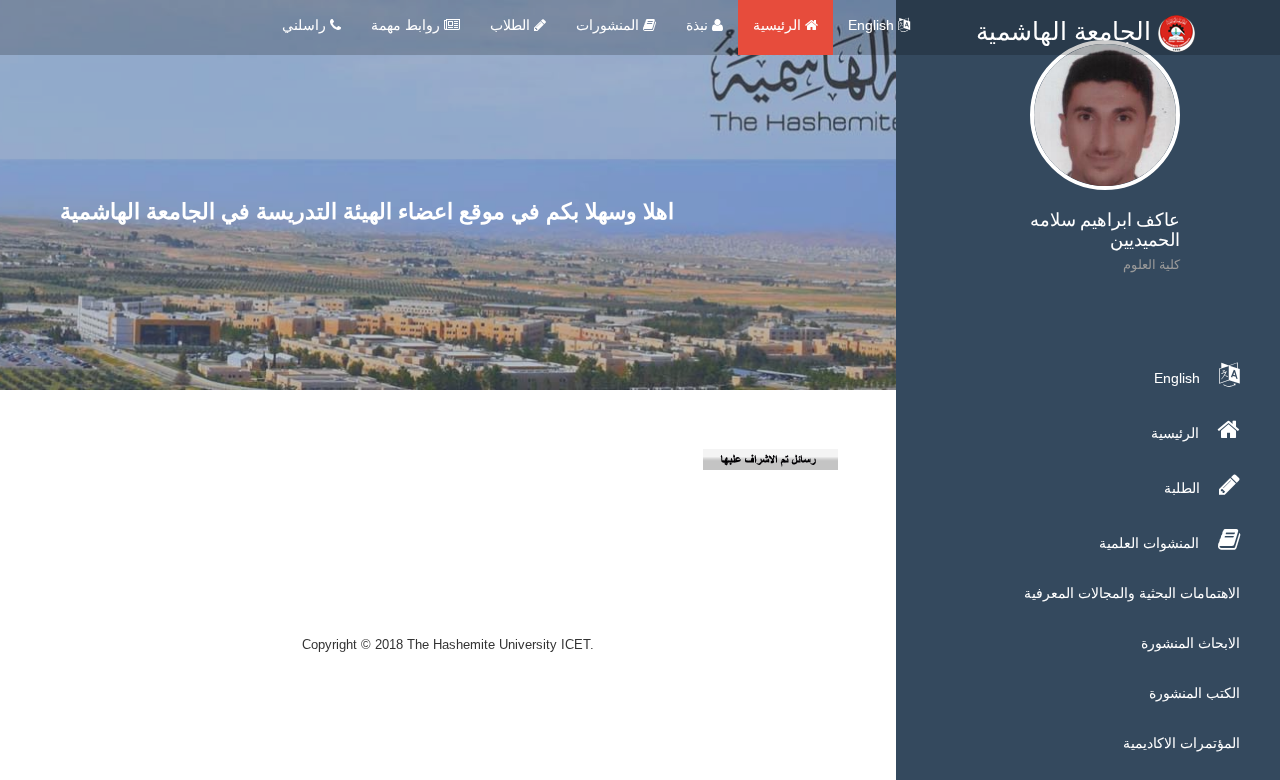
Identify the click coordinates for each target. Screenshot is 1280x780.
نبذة (699, 25)
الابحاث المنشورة (1190, 643)
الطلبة (1184, 488)
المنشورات (609, 25)
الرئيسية (779, 25)
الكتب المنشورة (1194, 693)
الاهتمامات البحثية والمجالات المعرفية (1132, 593)
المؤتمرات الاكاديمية (1181, 743)
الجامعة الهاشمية (1067, 31)
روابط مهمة (407, 25)
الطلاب (512, 25)
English (873, 25)
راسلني (306, 25)
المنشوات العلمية (1151, 543)
